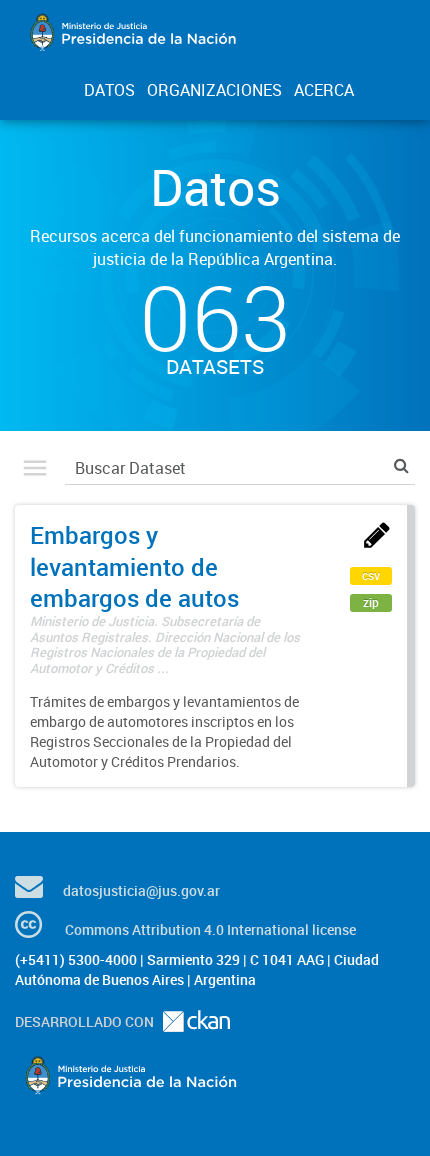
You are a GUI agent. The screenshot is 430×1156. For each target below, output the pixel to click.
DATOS (109, 90)
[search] (401, 465)
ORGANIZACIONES (214, 90)
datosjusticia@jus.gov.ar (141, 890)
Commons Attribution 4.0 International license (210, 929)
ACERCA (324, 90)
